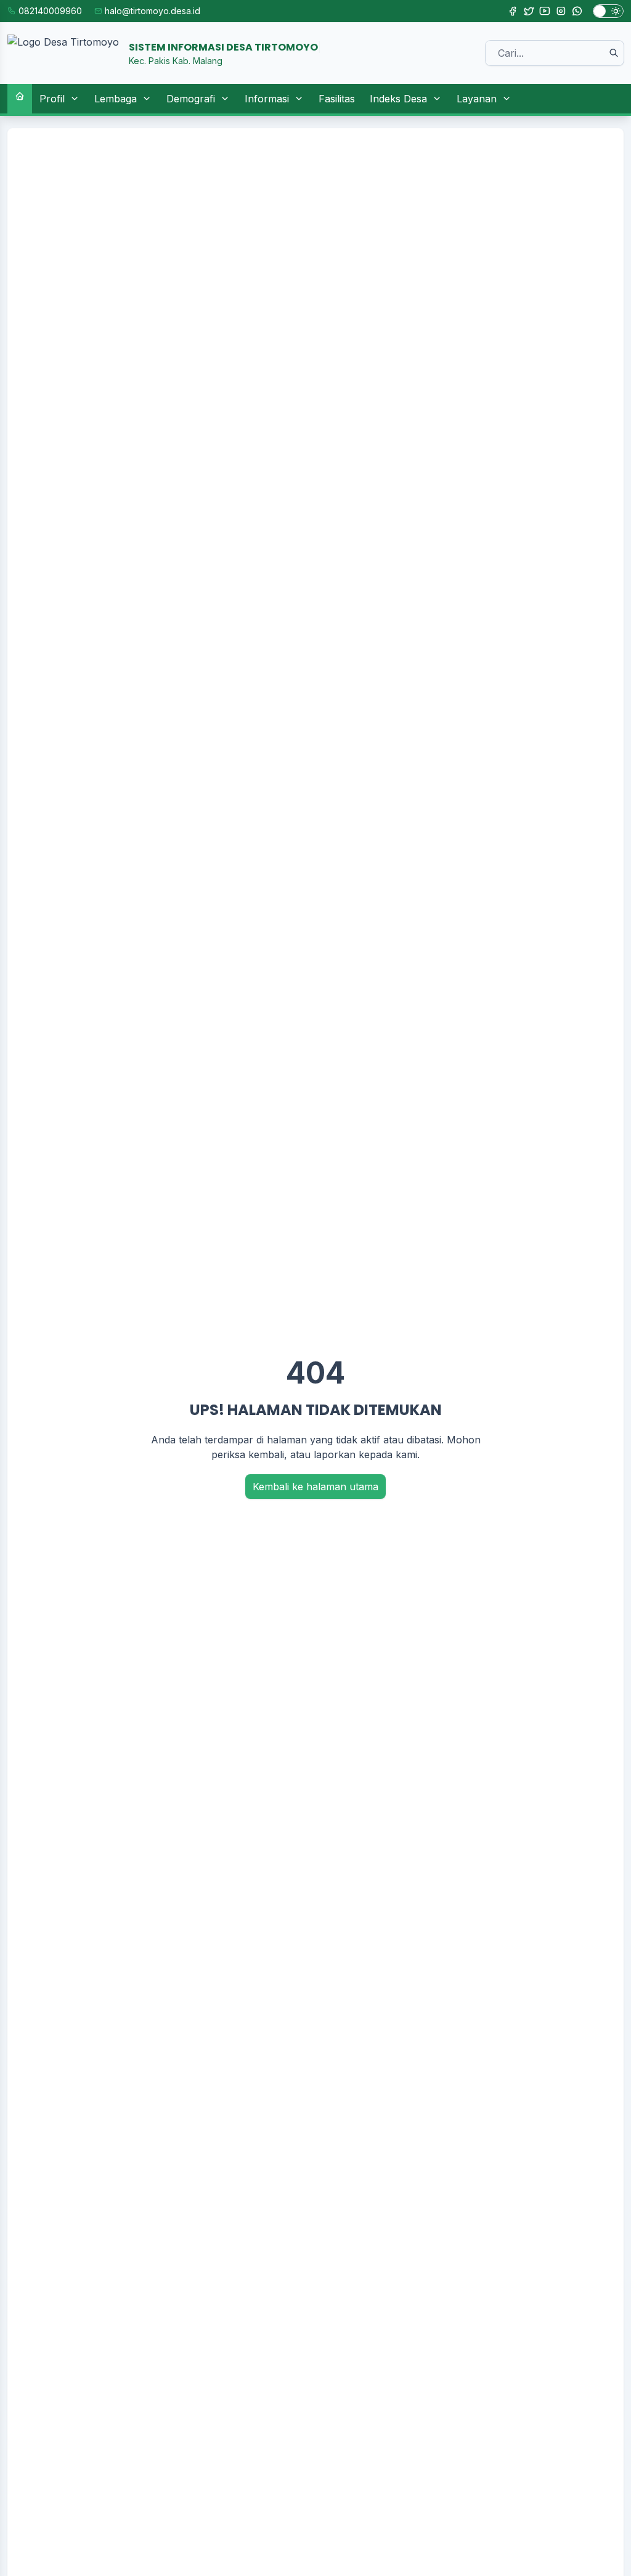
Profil (52, 99)
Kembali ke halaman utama (315, 1487)
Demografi (191, 99)
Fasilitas (337, 99)
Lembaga (116, 99)
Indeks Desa (398, 99)
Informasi (267, 99)
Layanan (477, 99)
